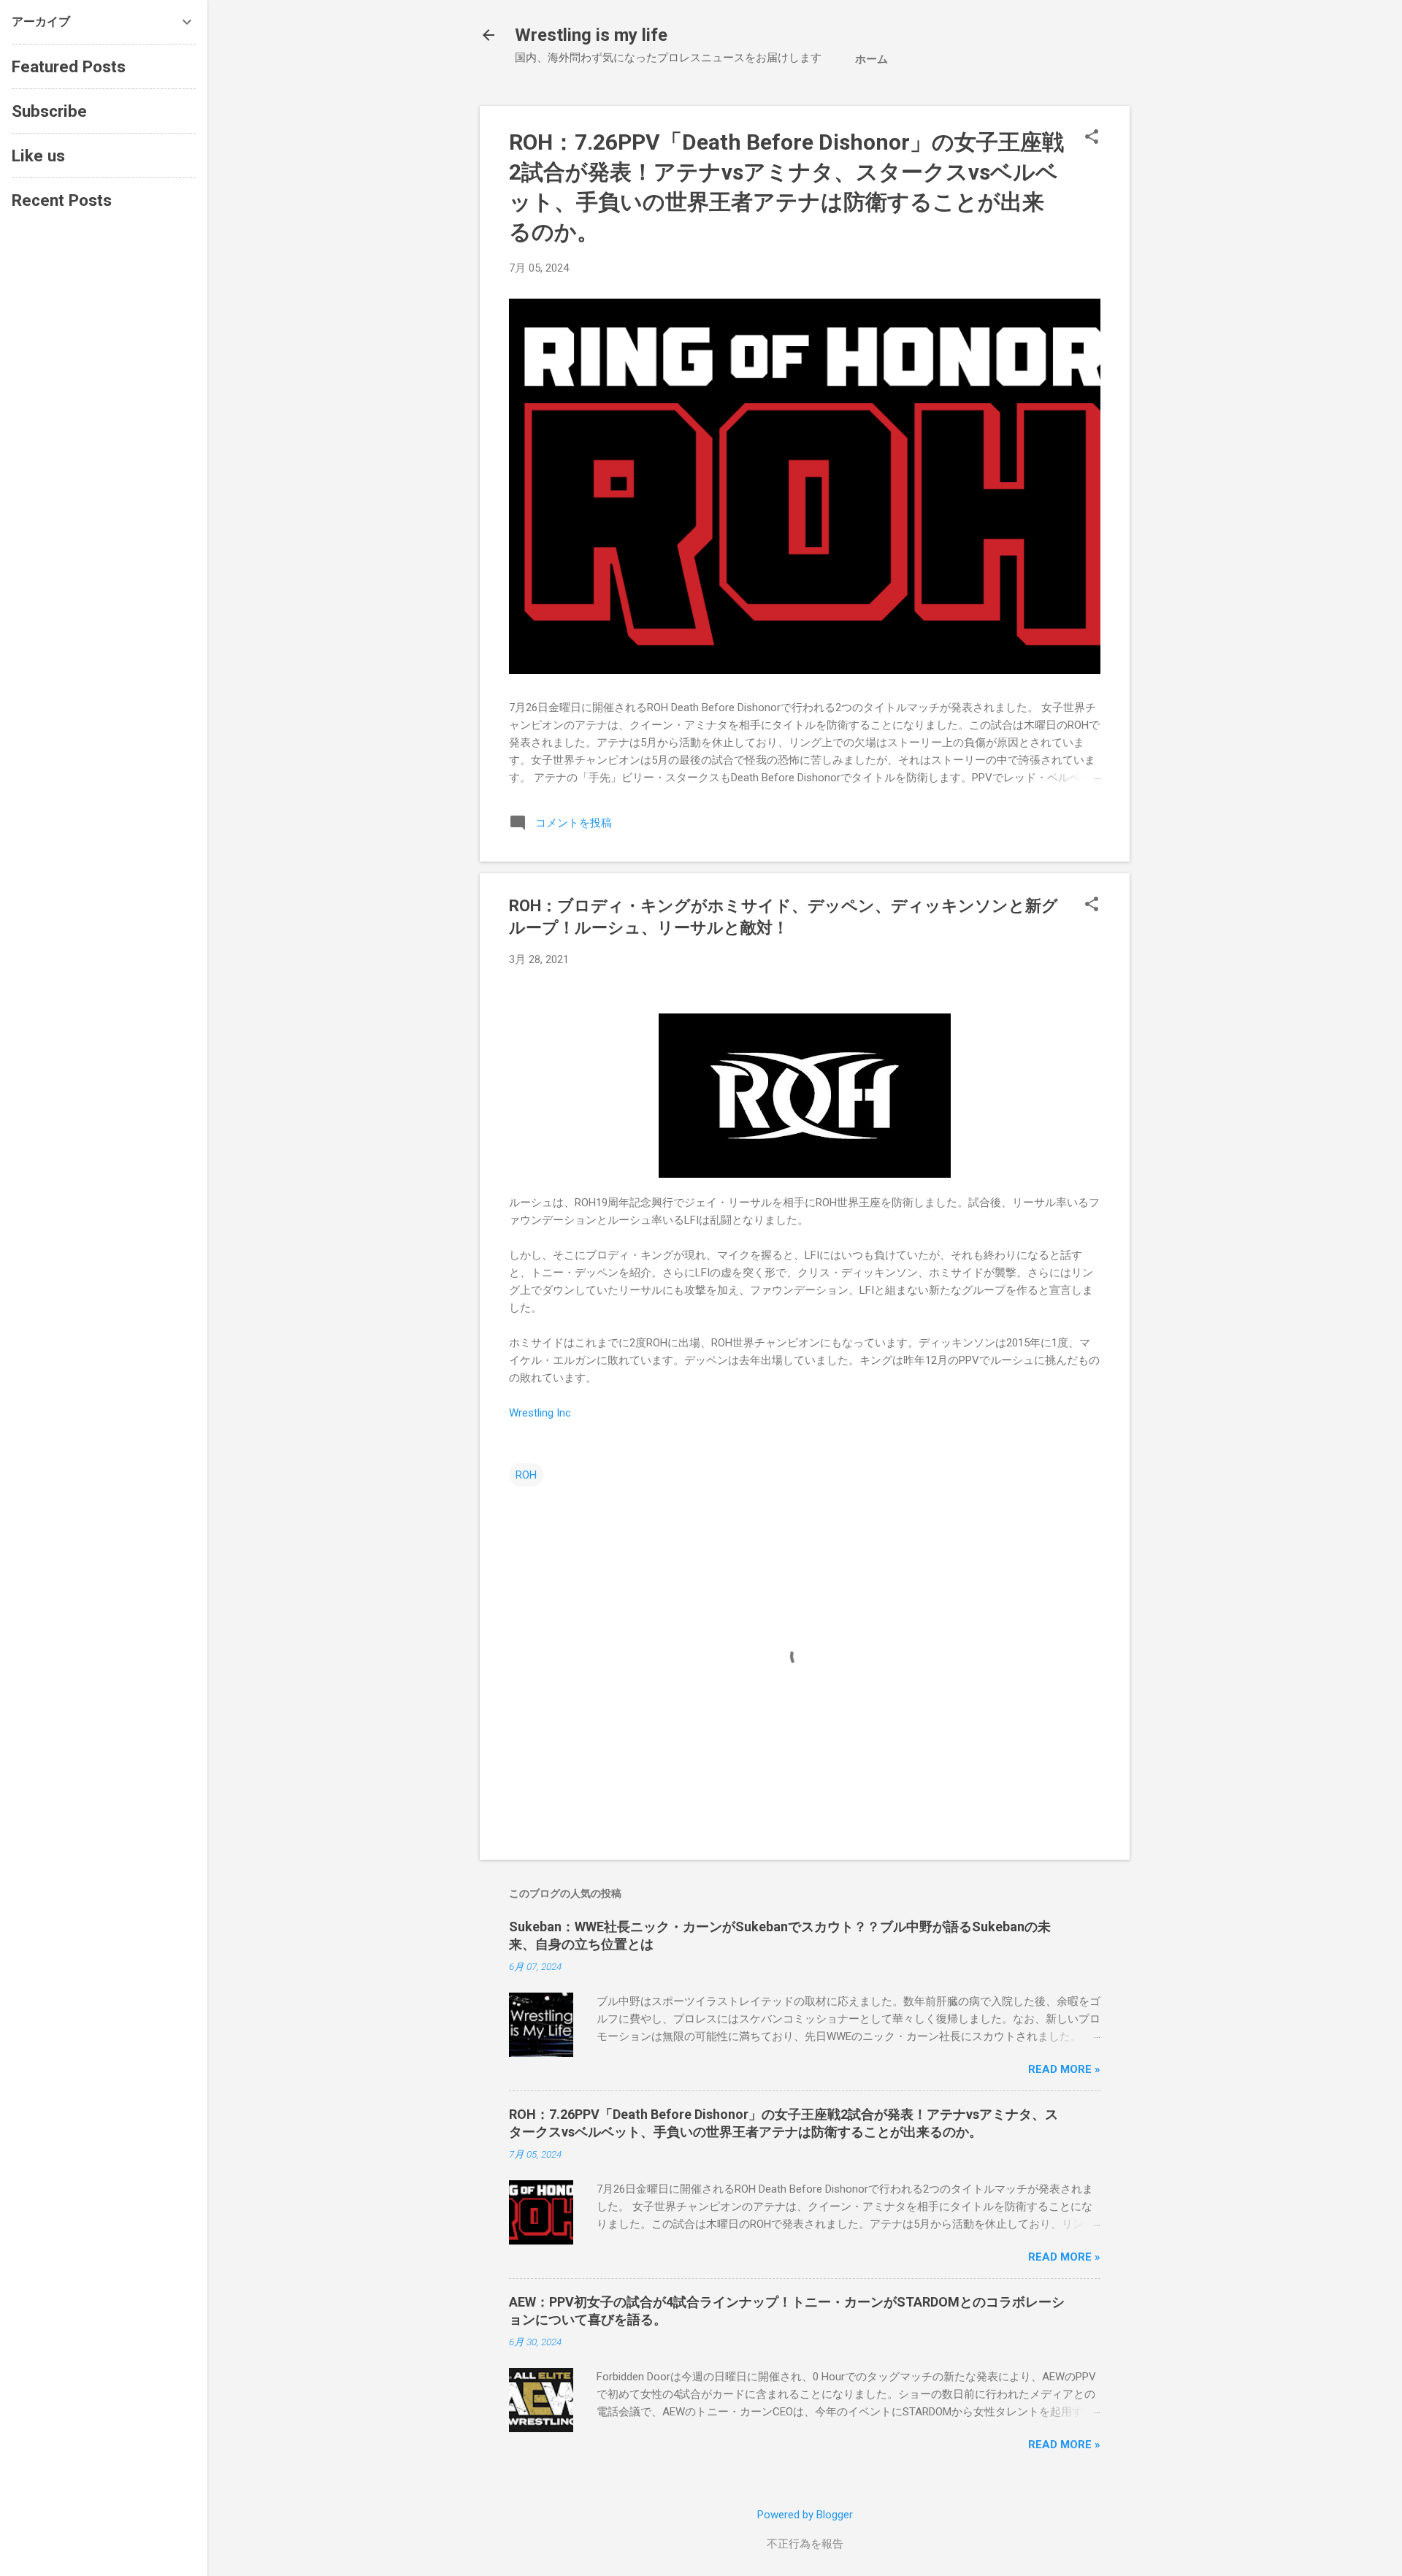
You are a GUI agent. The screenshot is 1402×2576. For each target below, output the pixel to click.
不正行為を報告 (805, 2544)
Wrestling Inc (540, 1413)
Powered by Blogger (805, 2515)
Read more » (1064, 2069)
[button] (1092, 138)
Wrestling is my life (591, 35)
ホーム (872, 59)
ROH (526, 1475)
